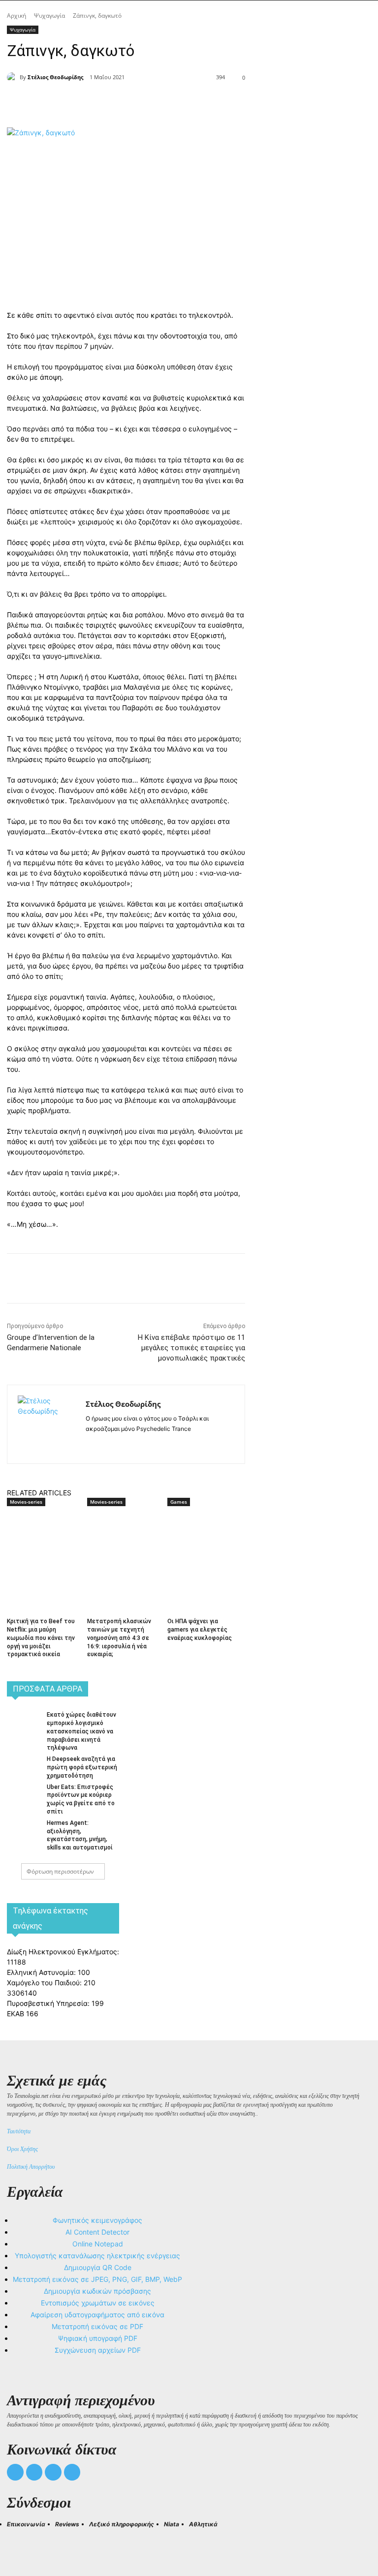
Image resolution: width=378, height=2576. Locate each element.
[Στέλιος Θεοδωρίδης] (13, 77)
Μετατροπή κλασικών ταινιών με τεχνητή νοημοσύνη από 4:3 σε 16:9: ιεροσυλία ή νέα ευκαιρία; (119, 1638)
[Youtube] (72, 2472)
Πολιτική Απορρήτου (31, 2167)
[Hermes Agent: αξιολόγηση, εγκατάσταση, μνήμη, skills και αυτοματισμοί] (24, 1829)
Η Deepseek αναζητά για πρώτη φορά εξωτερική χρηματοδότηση (82, 1767)
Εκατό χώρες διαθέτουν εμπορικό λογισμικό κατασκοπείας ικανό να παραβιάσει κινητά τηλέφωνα (81, 1731)
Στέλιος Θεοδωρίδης (55, 77)
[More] (186, 103)
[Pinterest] (140, 103)
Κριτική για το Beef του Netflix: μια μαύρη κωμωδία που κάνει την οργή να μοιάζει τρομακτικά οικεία (41, 1638)
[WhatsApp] (162, 103)
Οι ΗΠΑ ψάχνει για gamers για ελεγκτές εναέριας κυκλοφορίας (200, 1630)
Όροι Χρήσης (22, 2149)
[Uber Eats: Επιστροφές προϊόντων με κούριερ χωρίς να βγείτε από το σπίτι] (24, 1793)
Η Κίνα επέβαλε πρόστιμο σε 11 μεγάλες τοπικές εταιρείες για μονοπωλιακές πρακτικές (191, 1348)
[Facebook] (94, 103)
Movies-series (26, 1502)
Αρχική (16, 15)
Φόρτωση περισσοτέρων (60, 1871)
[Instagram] (107, 1444)
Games (179, 1502)
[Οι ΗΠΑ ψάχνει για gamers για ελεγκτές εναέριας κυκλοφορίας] (204, 1534)
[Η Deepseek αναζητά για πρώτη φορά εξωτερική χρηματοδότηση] (24, 1765)
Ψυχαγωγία (49, 15)
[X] (117, 103)
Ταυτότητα (19, 2131)
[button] (19, 2542)
